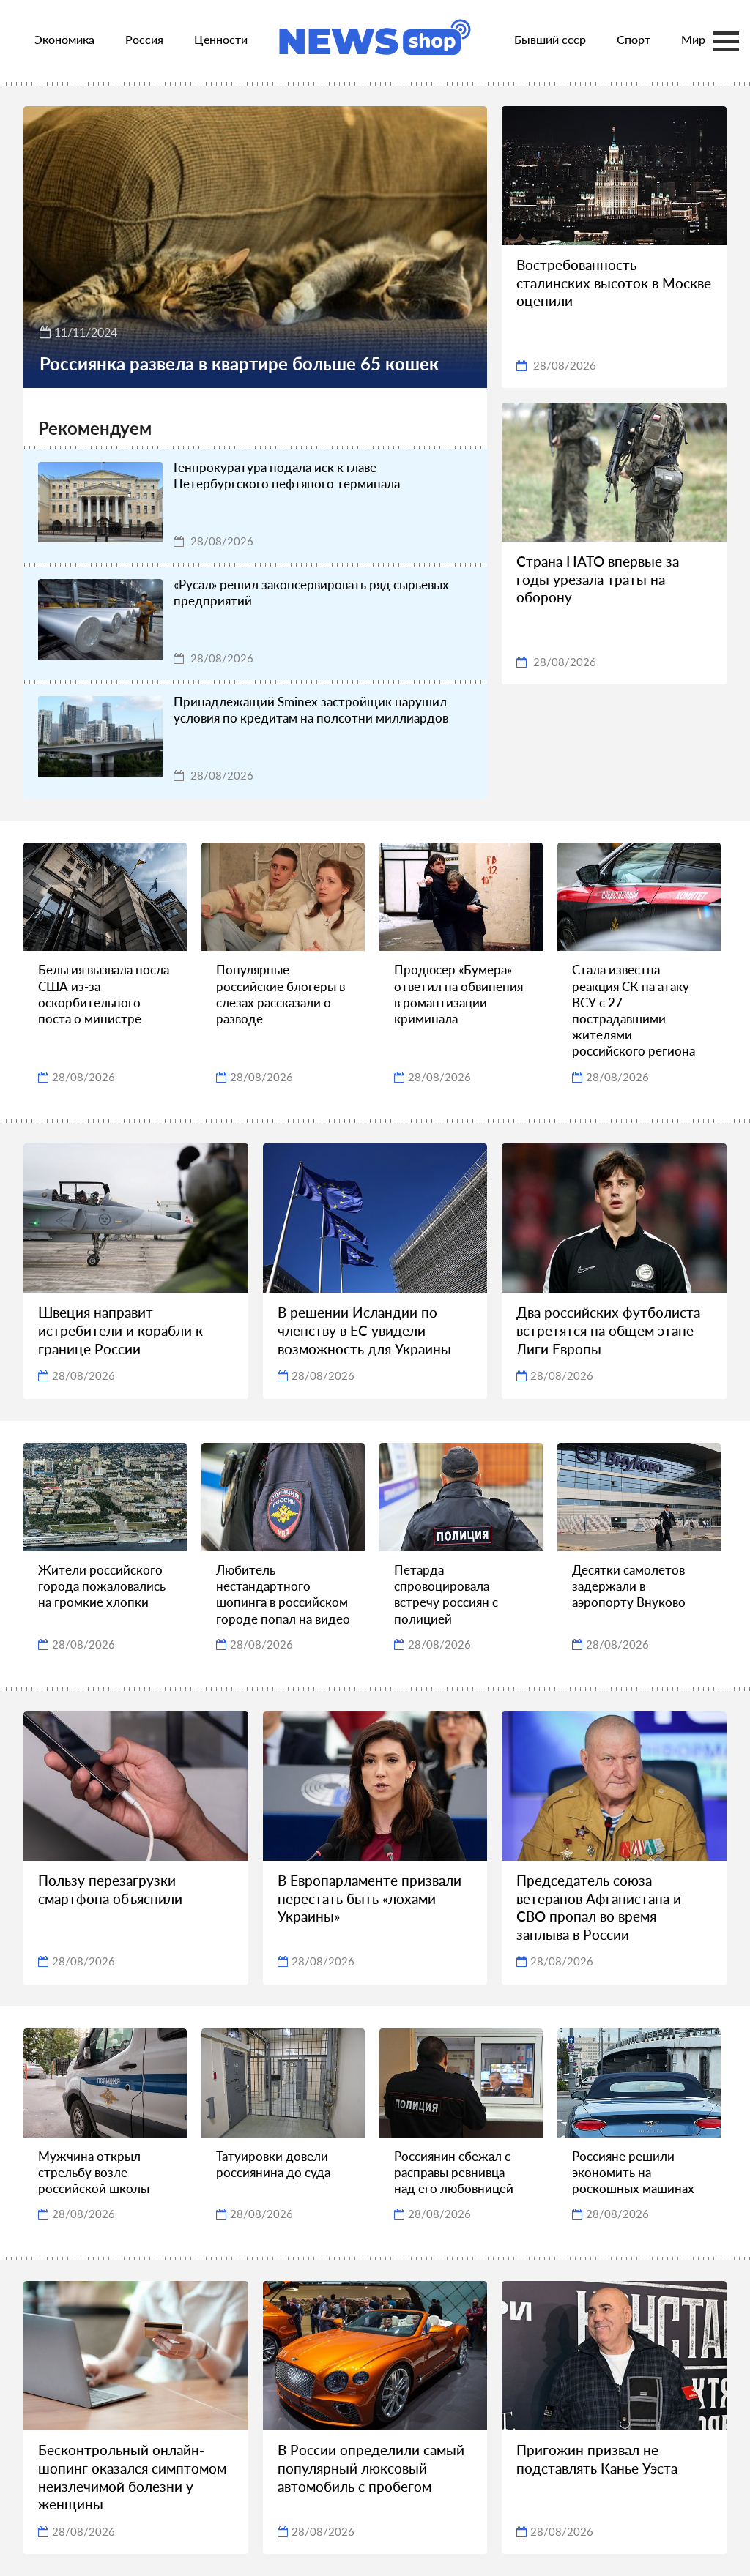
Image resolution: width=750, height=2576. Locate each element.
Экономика (64, 39)
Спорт (634, 39)
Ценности (221, 39)
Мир (693, 39)
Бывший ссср (550, 39)
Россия (144, 39)
